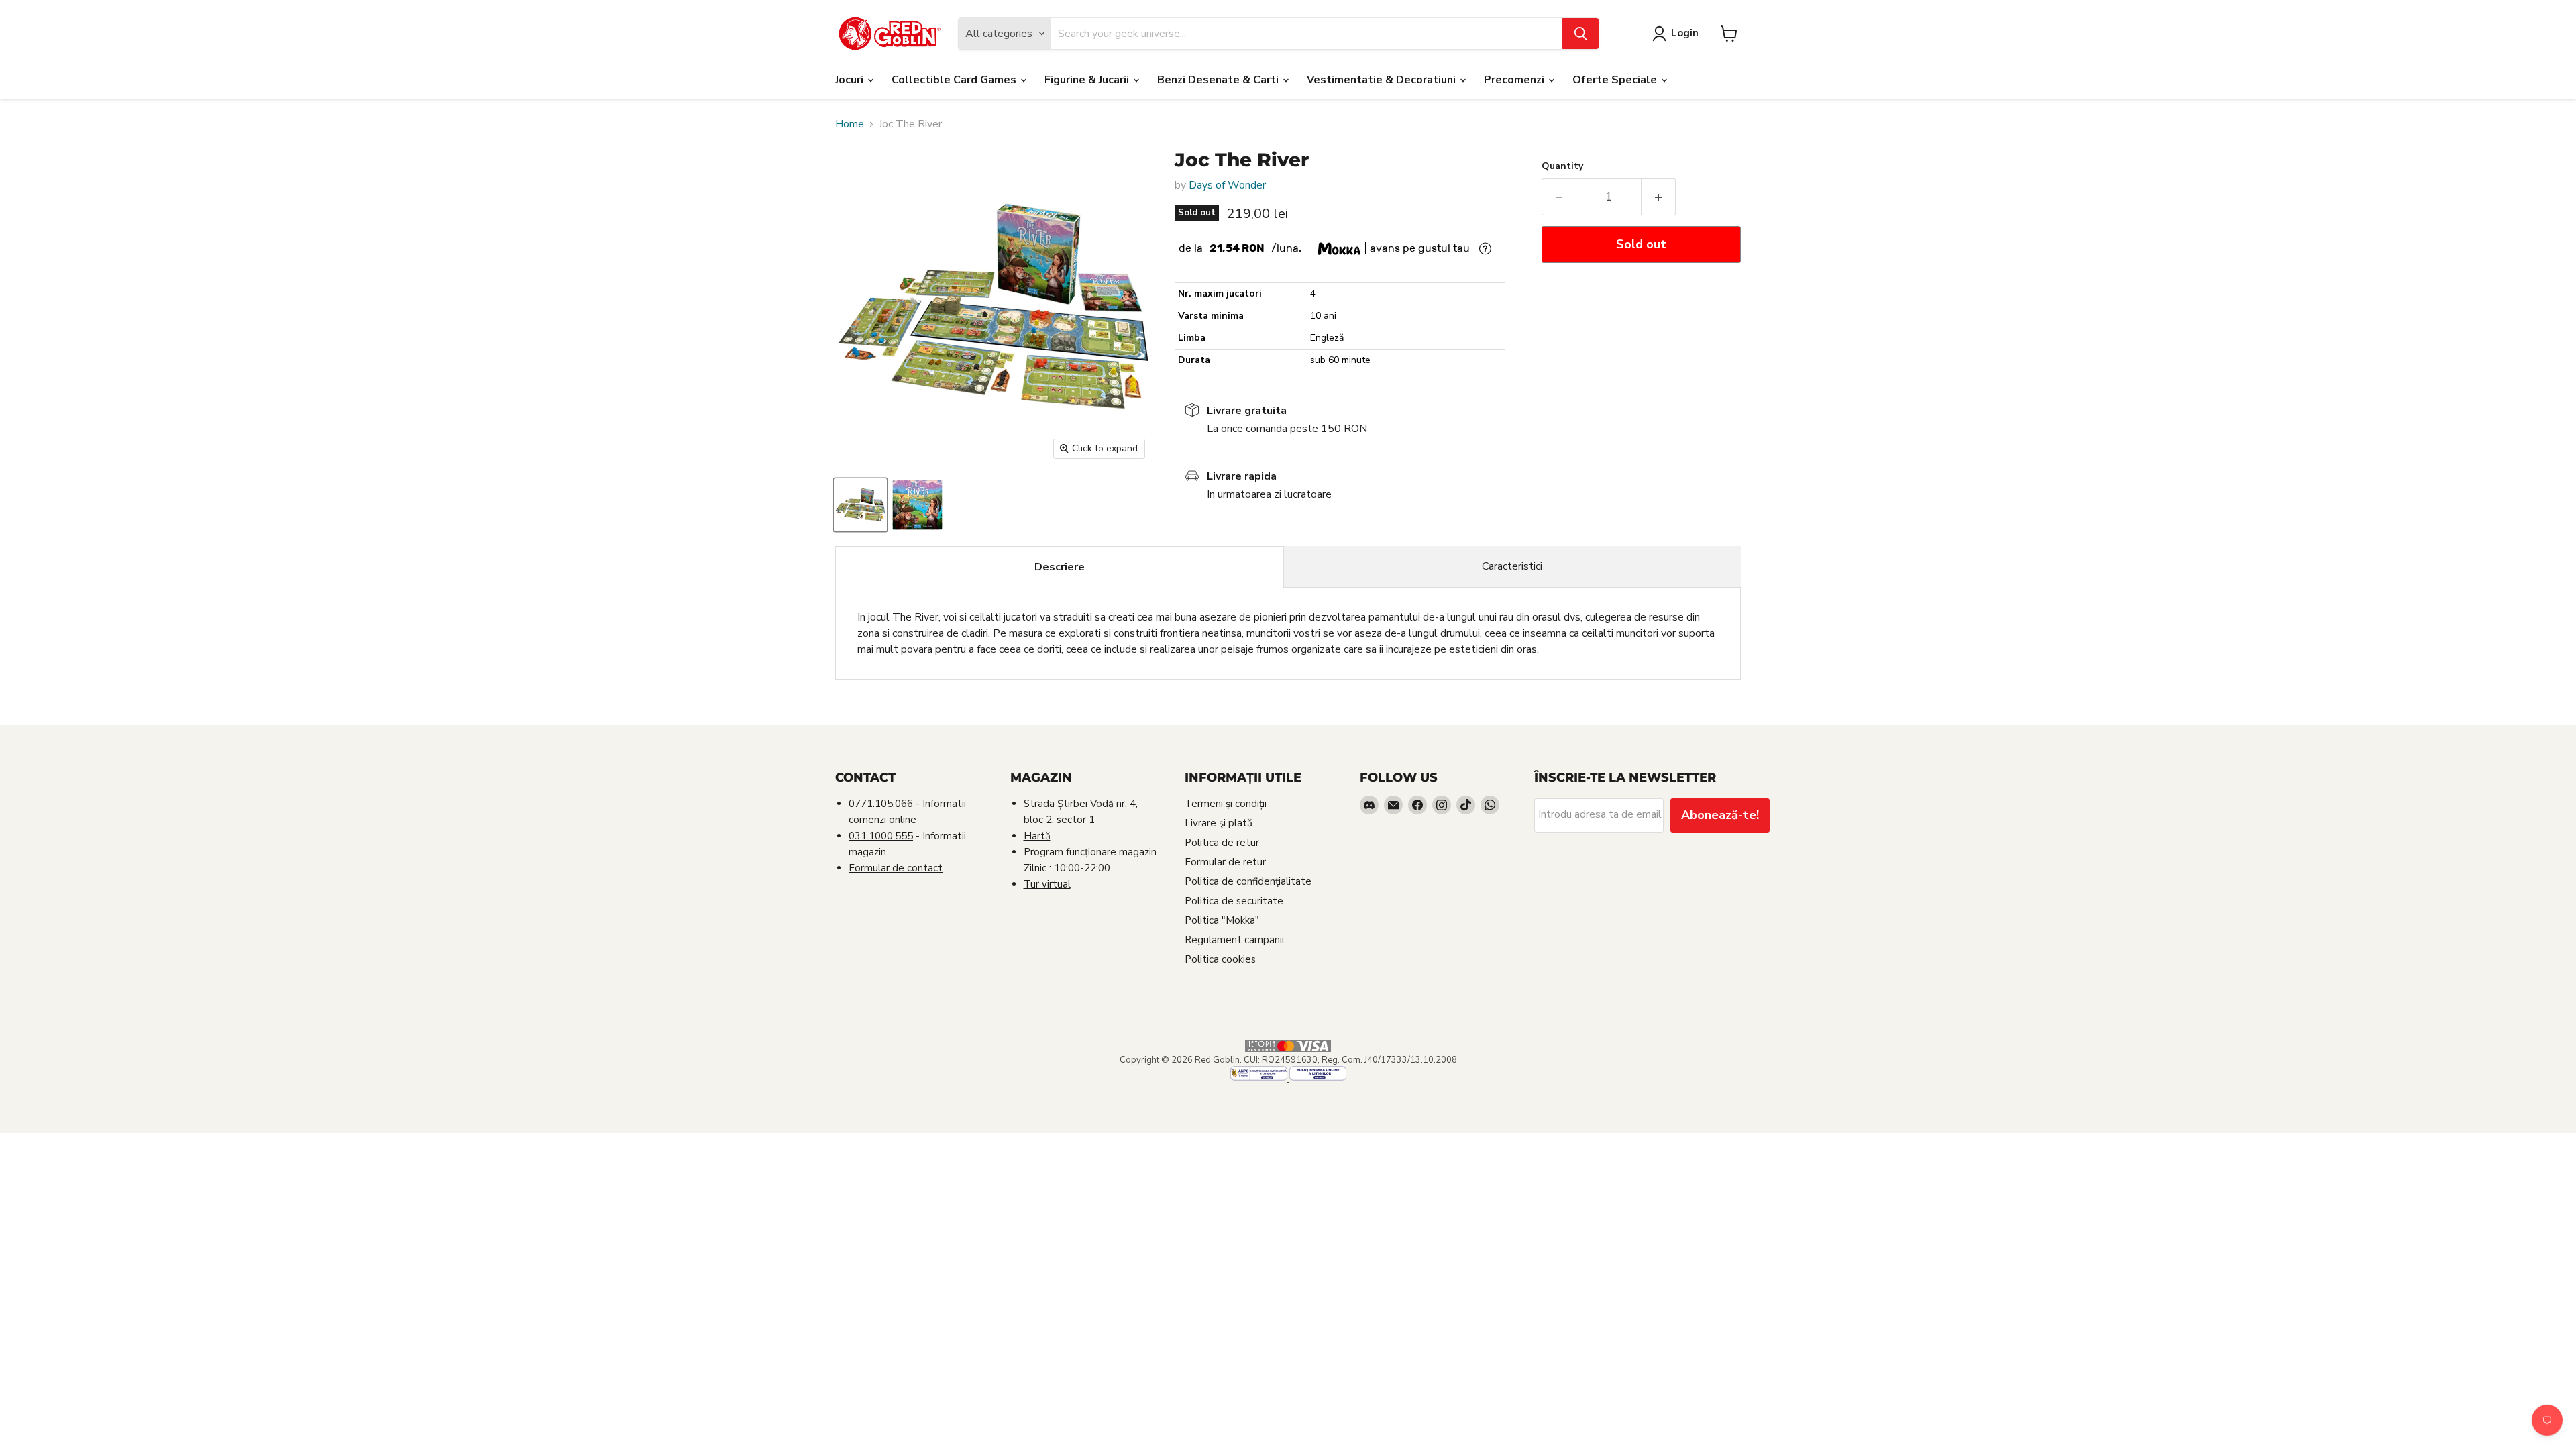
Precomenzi (1515, 80)
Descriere (1060, 567)
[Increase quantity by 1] (1659, 197)
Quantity (1562, 166)
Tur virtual (1047, 884)
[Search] (1580, 34)
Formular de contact (896, 868)
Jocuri (851, 80)
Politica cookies (1220, 959)
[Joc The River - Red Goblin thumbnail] (860, 505)
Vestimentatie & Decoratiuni (1383, 80)
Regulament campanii (1234, 940)
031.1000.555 (881, 836)
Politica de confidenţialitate (1248, 881)
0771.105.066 (881, 804)
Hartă (1037, 836)
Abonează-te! (1720, 815)
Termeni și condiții (1226, 804)
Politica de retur (1222, 843)
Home (850, 124)
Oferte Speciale (1616, 80)
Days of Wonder (1227, 185)
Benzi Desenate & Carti (1219, 80)
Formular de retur (1225, 862)
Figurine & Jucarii (1088, 80)
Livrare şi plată (1219, 823)
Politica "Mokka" (1222, 920)
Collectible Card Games (955, 80)
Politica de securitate (1234, 901)
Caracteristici (1512, 566)
